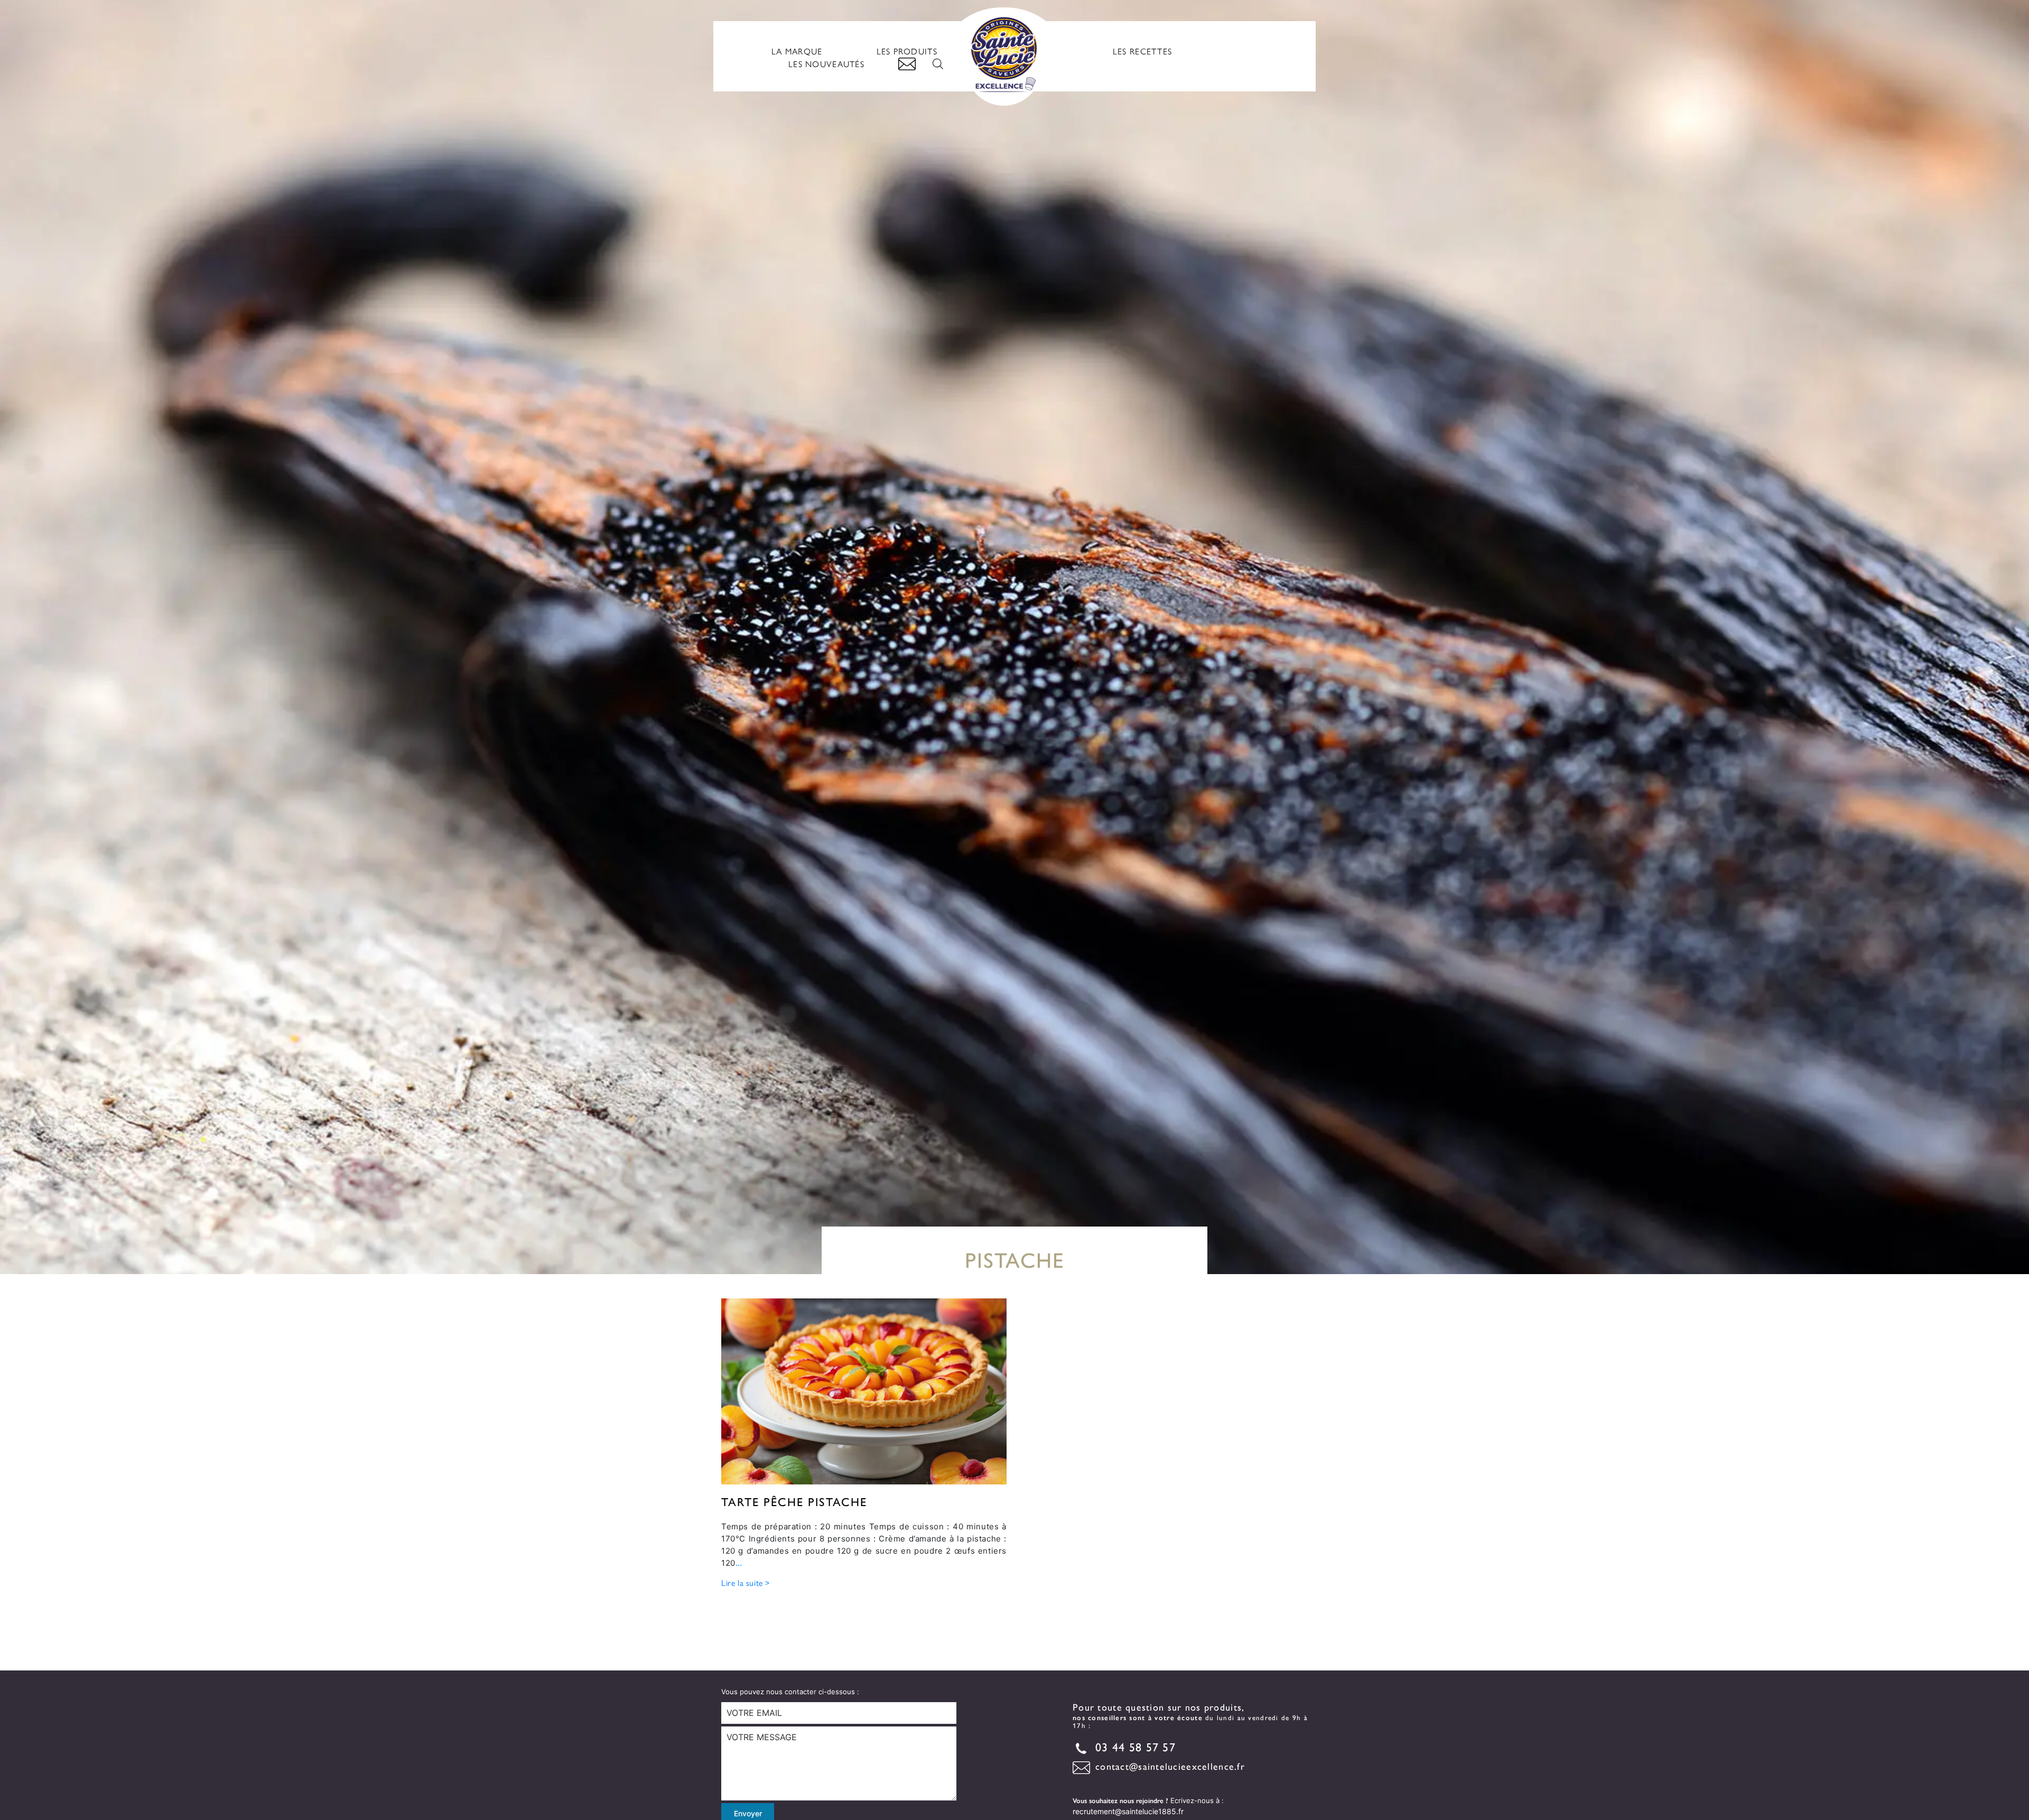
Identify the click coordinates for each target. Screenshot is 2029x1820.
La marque (797, 51)
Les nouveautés (826, 64)
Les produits (907, 51)
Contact (907, 64)
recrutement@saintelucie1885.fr (1128, 1811)
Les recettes (1142, 51)
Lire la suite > (746, 1582)
